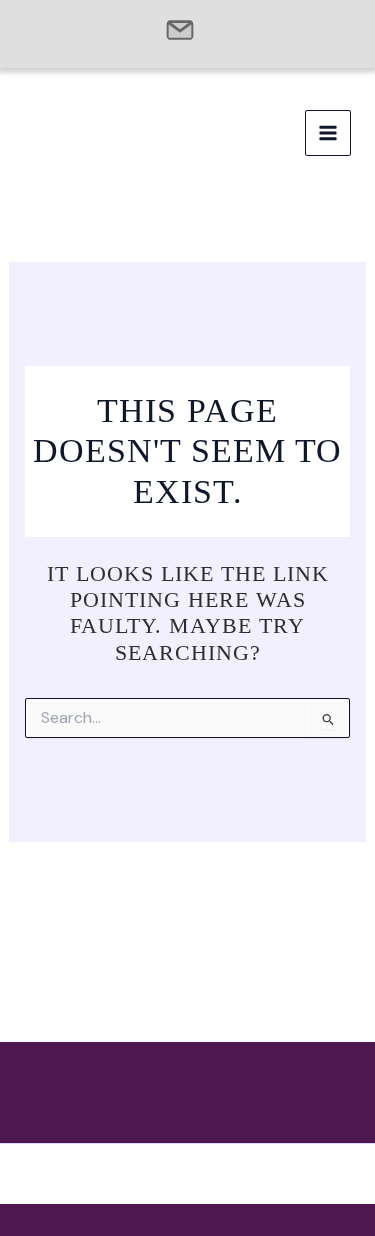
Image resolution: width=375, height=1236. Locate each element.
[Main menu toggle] (328, 133)
